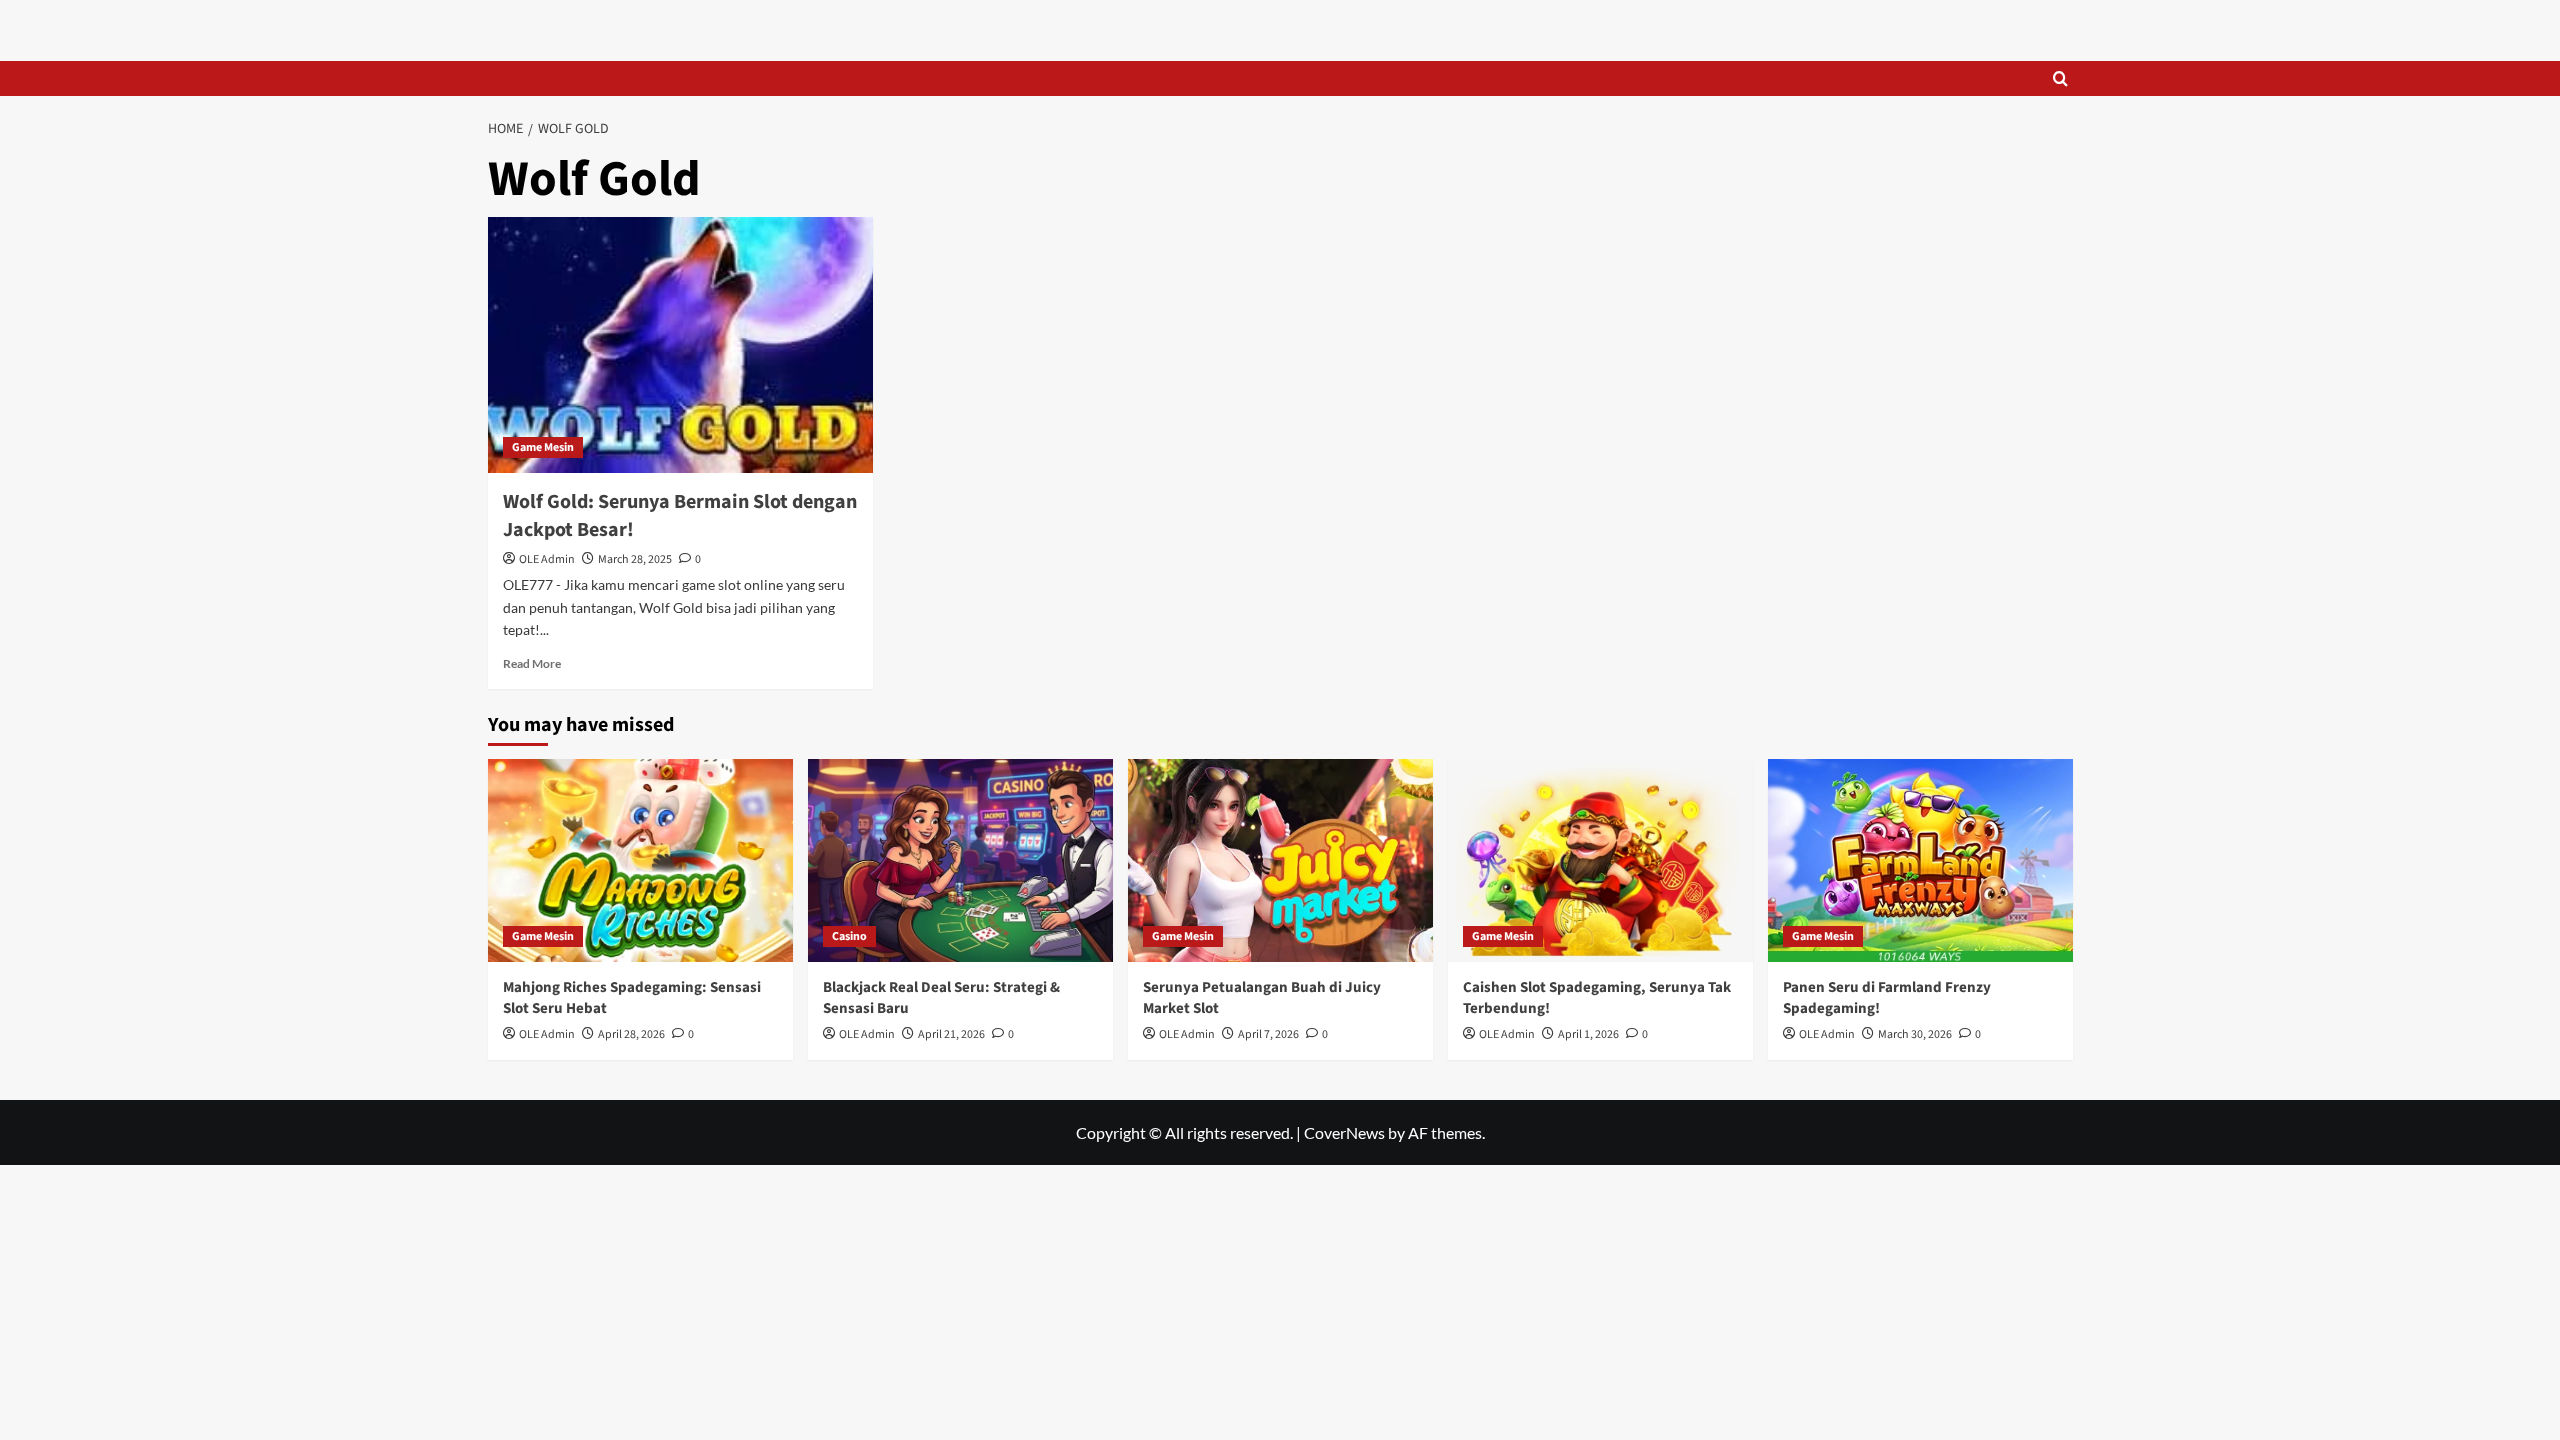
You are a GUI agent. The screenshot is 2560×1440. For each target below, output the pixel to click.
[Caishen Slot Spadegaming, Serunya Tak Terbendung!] (1600, 860)
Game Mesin (543, 447)
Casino (849, 936)
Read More (532, 663)
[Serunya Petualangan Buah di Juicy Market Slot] (1280, 860)
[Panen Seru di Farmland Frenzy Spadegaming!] (1920, 860)
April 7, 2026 (1268, 1034)
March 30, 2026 (1915, 1034)
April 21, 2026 (951, 1034)
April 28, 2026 (631, 1034)
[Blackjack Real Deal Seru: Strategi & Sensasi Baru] (960, 860)
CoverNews (1344, 1132)
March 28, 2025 (635, 559)
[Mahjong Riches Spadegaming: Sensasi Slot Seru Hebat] (640, 860)
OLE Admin (547, 559)
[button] (2060, 78)
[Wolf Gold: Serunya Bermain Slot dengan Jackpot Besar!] (680, 345)
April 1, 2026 (1588, 1034)
